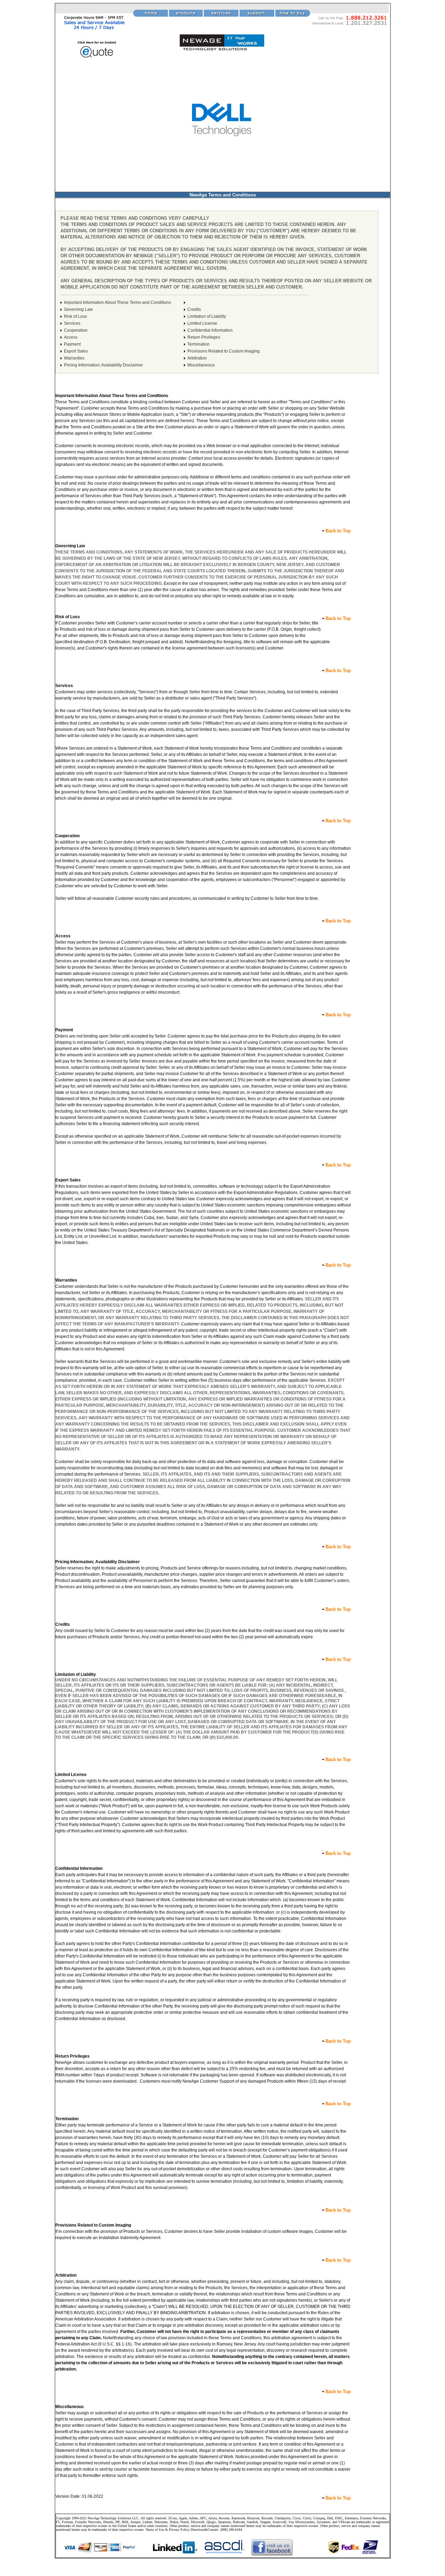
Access (71, 337)
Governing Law (78, 309)
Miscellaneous (201, 365)
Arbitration (197, 358)
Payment (72, 344)
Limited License (202, 323)
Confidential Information (210, 330)
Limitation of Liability (207, 316)
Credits (194, 309)
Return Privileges (204, 337)
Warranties (74, 358)
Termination (199, 344)
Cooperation (76, 330)
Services (72, 323)
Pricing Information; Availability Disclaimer (103, 365)
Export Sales (76, 351)
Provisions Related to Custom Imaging (224, 351)
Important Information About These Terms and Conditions (118, 302)
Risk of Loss (75, 316)
